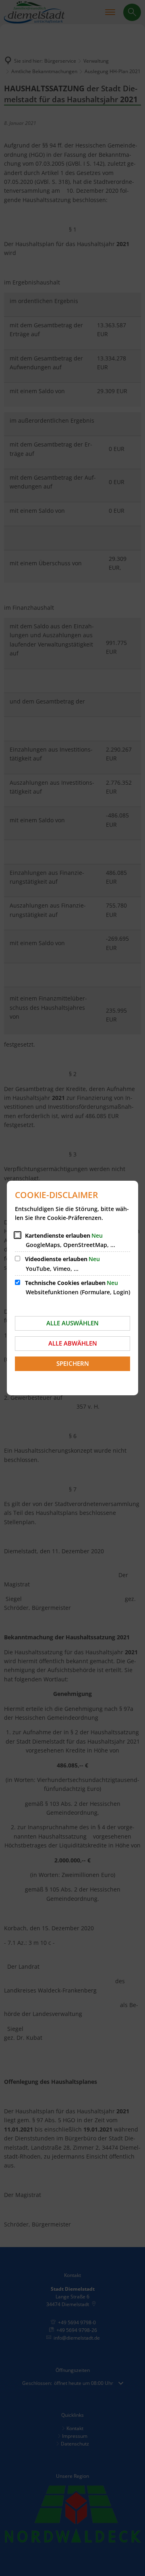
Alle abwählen (73, 1343)
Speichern (73, 1363)
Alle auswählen (72, 1323)
